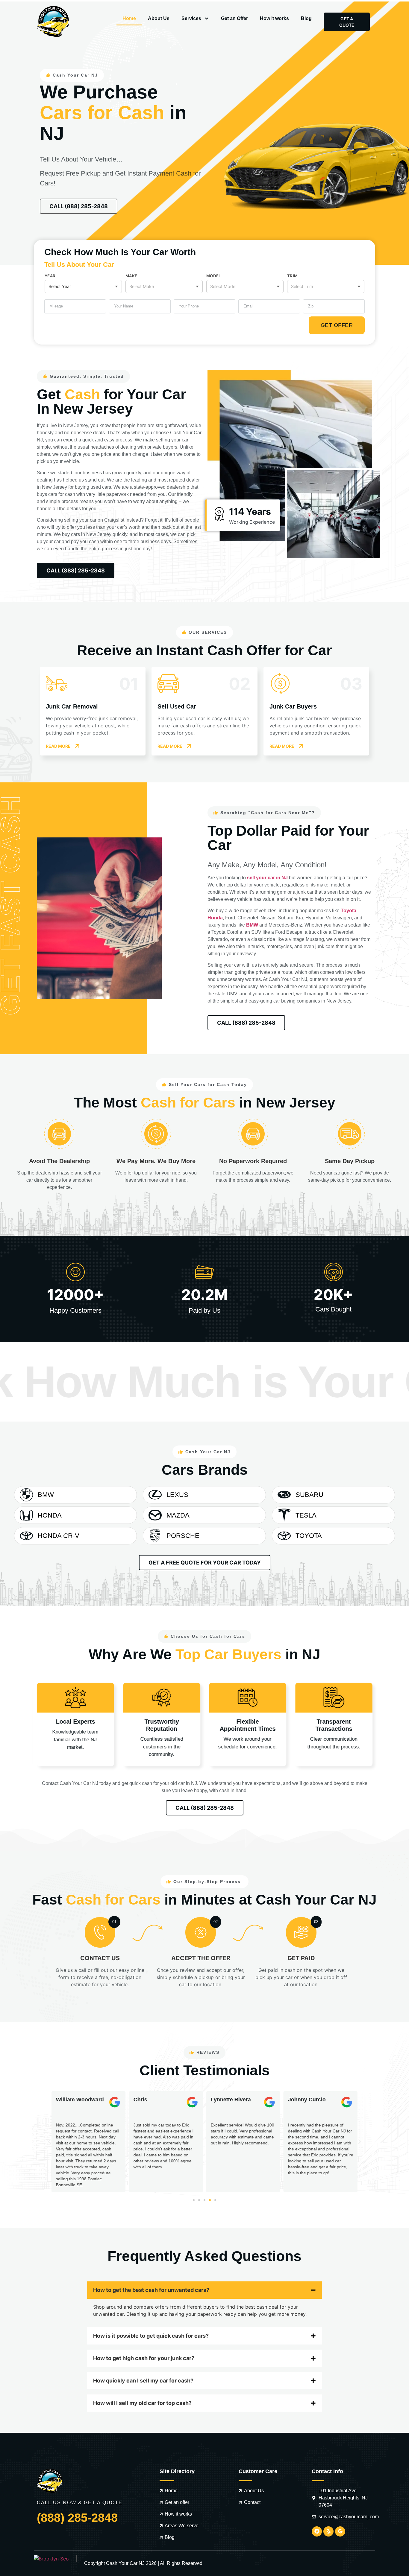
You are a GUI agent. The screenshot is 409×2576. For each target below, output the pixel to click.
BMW (252, 925)
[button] (49, 2142)
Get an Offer (234, 18)
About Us (159, 18)
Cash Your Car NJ (125, 2563)
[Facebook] (317, 2531)
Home (129, 18)
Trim (292, 276)
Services (191, 18)
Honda (215, 918)
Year (50, 276)
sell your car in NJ (267, 878)
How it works (274, 18)
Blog (306, 18)
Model (213, 276)
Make (131, 276)
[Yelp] (328, 2531)
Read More (58, 746)
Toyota (349, 911)
